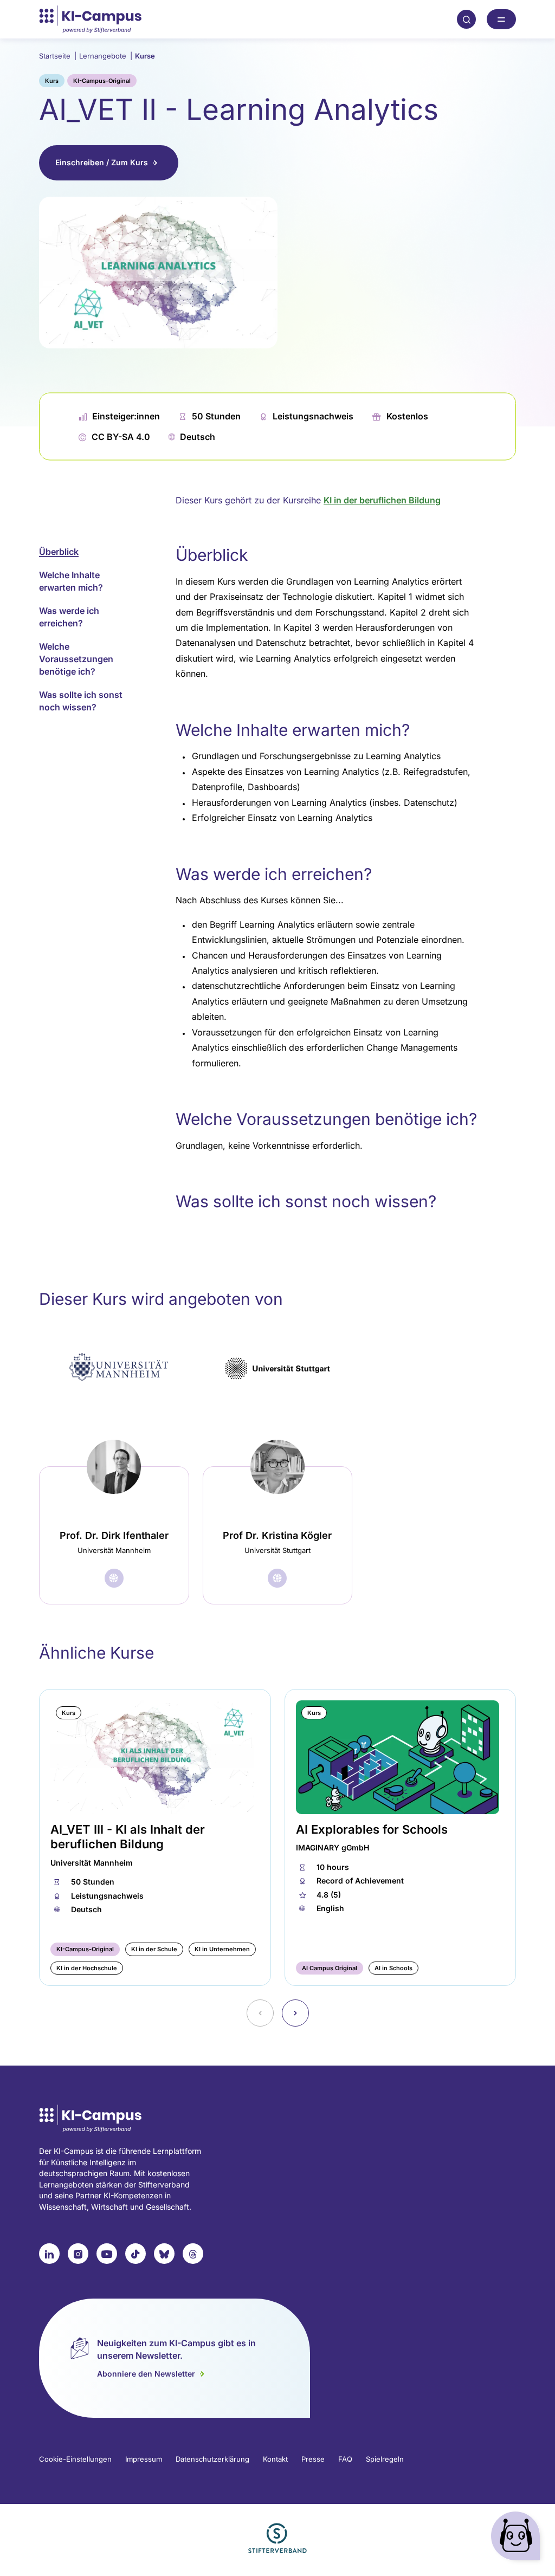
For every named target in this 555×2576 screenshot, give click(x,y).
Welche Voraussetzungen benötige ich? (76, 659)
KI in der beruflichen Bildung (382, 500)
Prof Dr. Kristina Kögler (277, 1535)
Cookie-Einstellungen (75, 2459)
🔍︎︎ (467, 19)
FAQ (345, 2459)
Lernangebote (106, 56)
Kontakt (275, 2459)
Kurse (145, 56)
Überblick (59, 552)
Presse (313, 2459)
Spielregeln (385, 2459)
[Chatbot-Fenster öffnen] (518, 2538)
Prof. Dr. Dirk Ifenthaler (114, 1535)
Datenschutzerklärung (212, 2459)
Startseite (58, 56)
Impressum (144, 2459)
